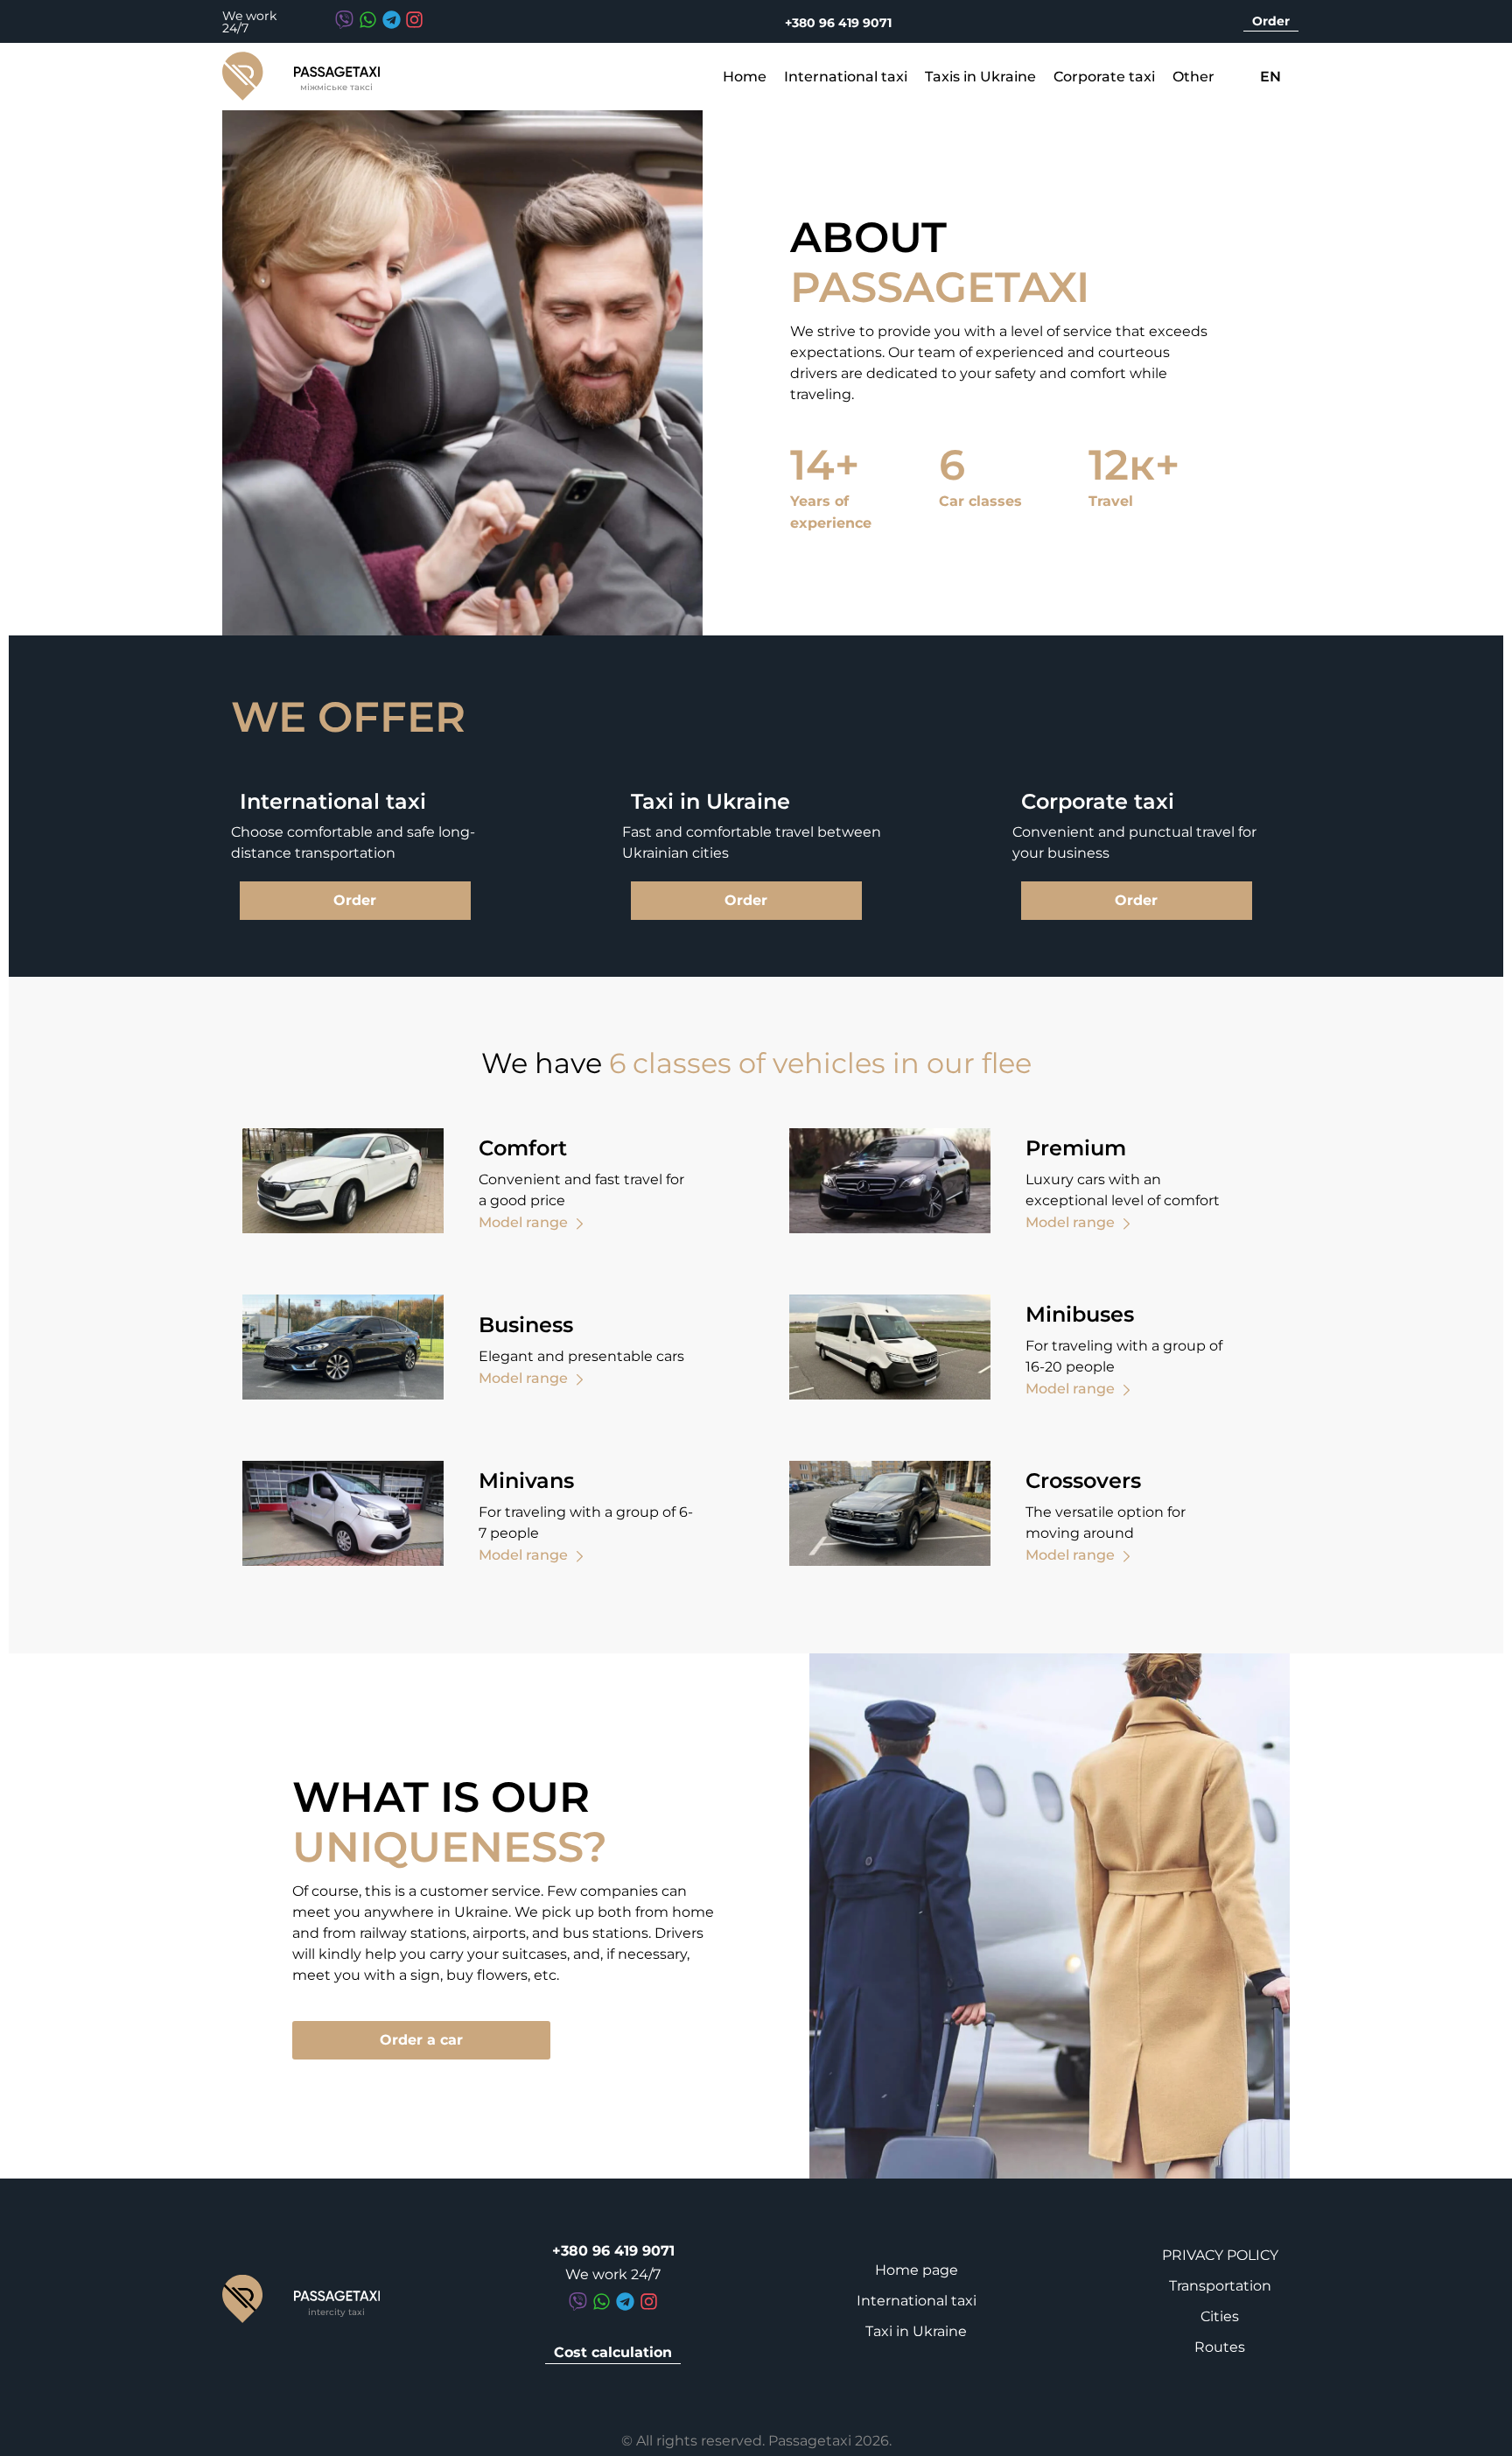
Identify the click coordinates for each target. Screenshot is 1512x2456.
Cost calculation (613, 2352)
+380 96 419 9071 (838, 23)
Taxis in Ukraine (980, 77)
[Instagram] (414, 20)
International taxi (846, 77)
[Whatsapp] (368, 20)
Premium (1076, 1148)
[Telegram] (391, 20)
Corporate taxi (1104, 77)
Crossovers (1083, 1481)
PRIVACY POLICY (1220, 2255)
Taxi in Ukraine (916, 2331)
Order (1271, 21)
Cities (1220, 2316)
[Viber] (344, 20)
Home (745, 77)
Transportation (1220, 2286)
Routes (1220, 2347)
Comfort (523, 1148)
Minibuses (1080, 1314)
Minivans (526, 1481)
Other (1193, 77)
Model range (523, 1222)
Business (526, 1325)
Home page (917, 2270)
